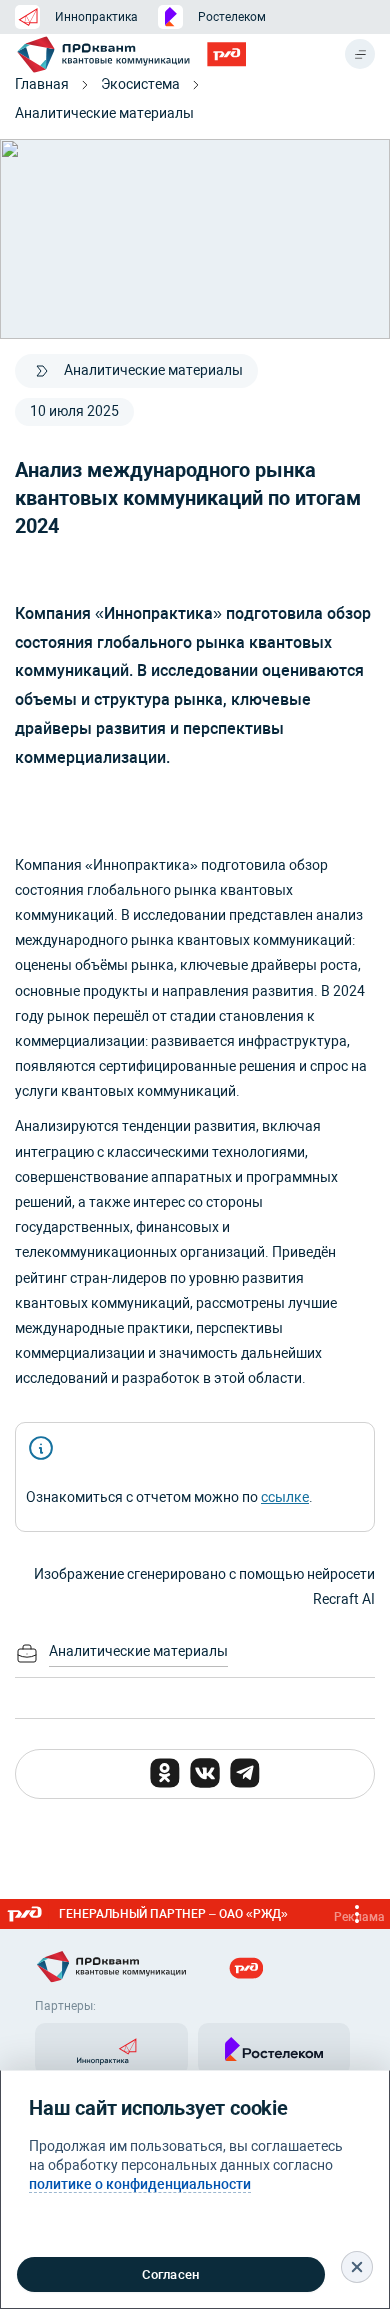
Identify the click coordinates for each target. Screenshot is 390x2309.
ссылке (285, 1497)
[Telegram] (245, 1773)
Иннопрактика (96, 17)
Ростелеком (232, 17)
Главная (42, 84)
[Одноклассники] (165, 1773)
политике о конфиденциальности (140, 2184)
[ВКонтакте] (205, 1773)
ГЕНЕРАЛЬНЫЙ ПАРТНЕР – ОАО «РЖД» (222, 1915)
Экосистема (140, 84)
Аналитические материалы (104, 113)
